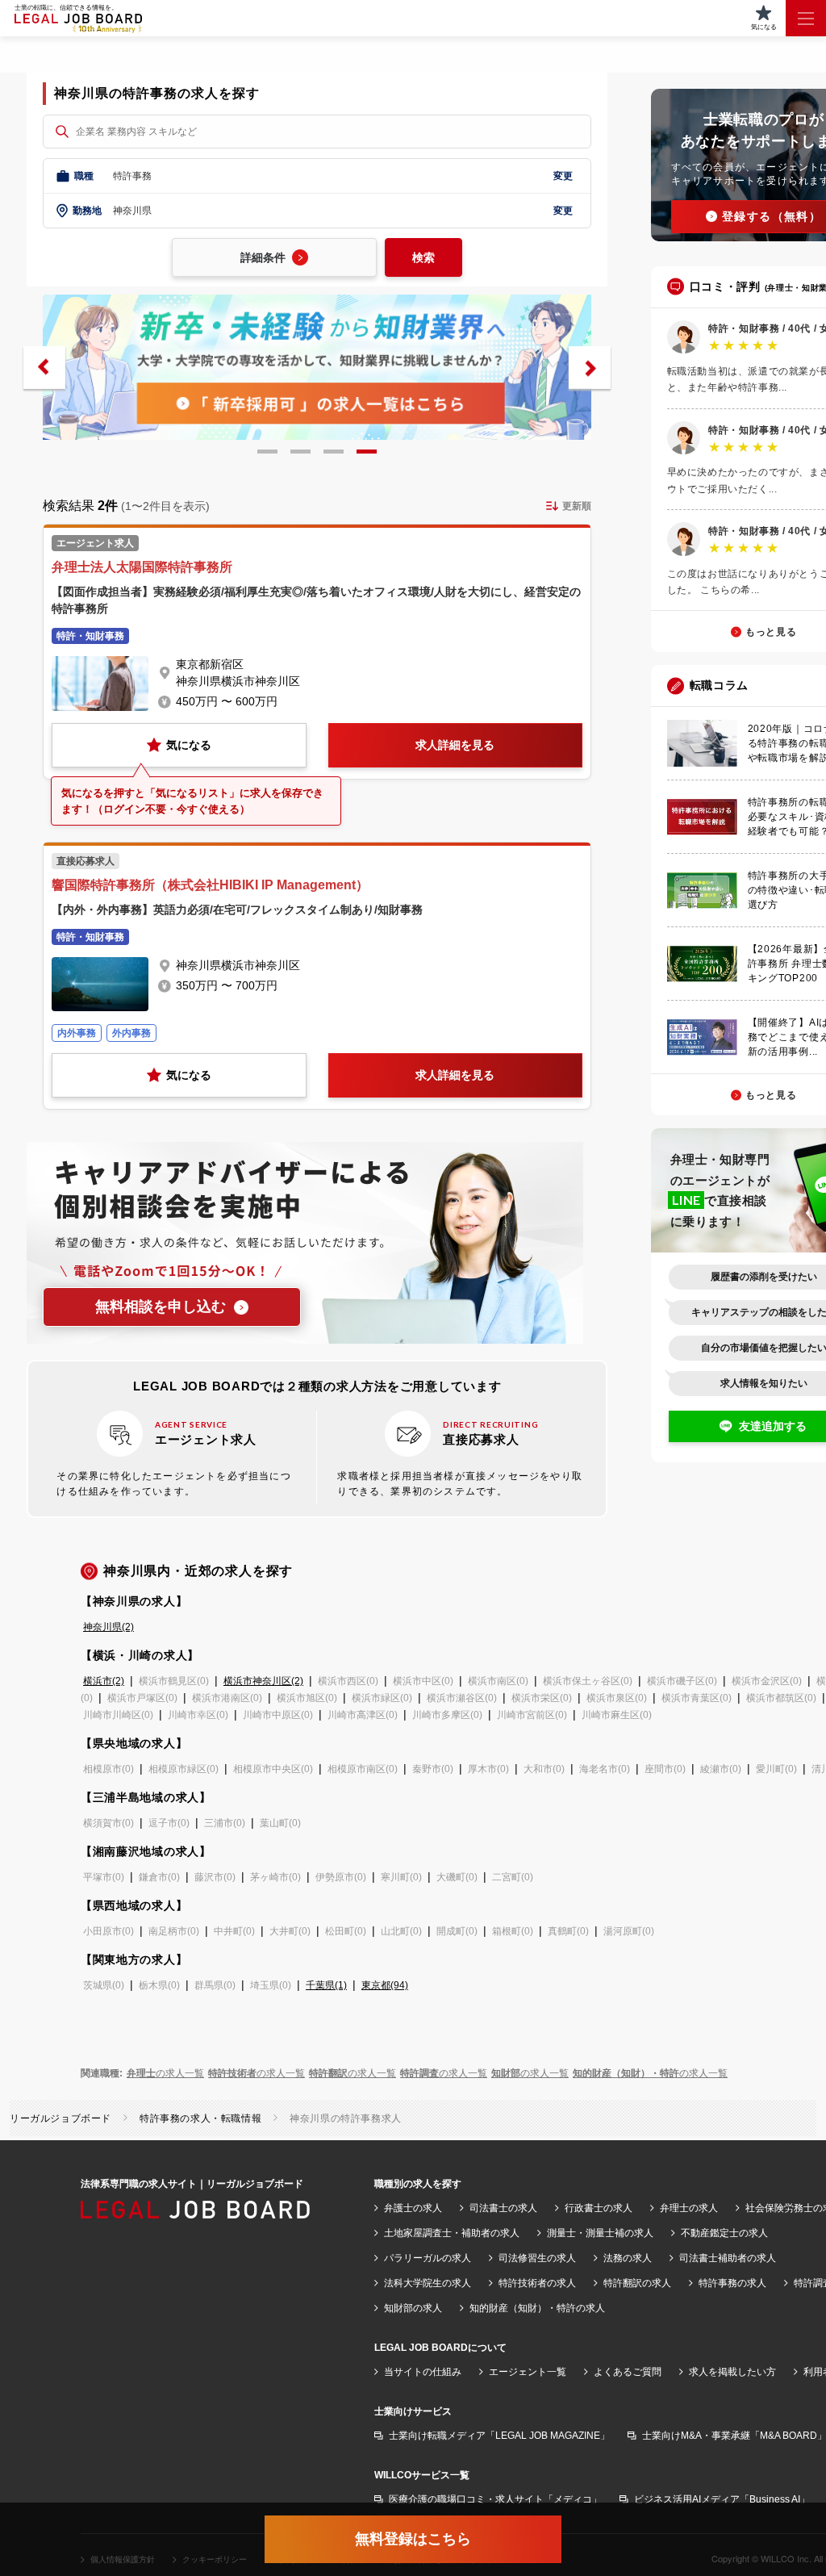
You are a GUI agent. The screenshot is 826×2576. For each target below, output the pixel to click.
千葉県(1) (326, 1985)
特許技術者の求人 (537, 2283)
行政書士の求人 (599, 2208)
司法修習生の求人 (537, 2258)
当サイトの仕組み (423, 2372)
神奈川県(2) (108, 1627)
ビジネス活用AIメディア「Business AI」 (722, 2499)
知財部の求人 (413, 2308)
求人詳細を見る (455, 745)
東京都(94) (385, 1985)
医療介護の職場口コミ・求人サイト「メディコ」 (495, 2499)
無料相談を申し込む (161, 1307)
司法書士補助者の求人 (728, 2258)
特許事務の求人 (732, 2283)
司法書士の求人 (503, 2208)
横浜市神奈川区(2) (263, 1681)
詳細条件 (263, 257)
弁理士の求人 (689, 2208)
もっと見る (771, 632)
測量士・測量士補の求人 (600, 2233)
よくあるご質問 (628, 2372)
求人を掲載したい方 (732, 2372)
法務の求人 (628, 2258)
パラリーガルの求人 (428, 2258)
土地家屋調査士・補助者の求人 (452, 2233)
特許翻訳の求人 (637, 2283)
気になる (189, 745)
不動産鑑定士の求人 (724, 2233)
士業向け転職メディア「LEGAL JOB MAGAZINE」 (499, 2436)
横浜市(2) (104, 1681)
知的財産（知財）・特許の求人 (537, 2308)
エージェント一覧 (528, 2372)
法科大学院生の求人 (428, 2283)
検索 (423, 257)
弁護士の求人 (413, 2208)
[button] (44, 368)
